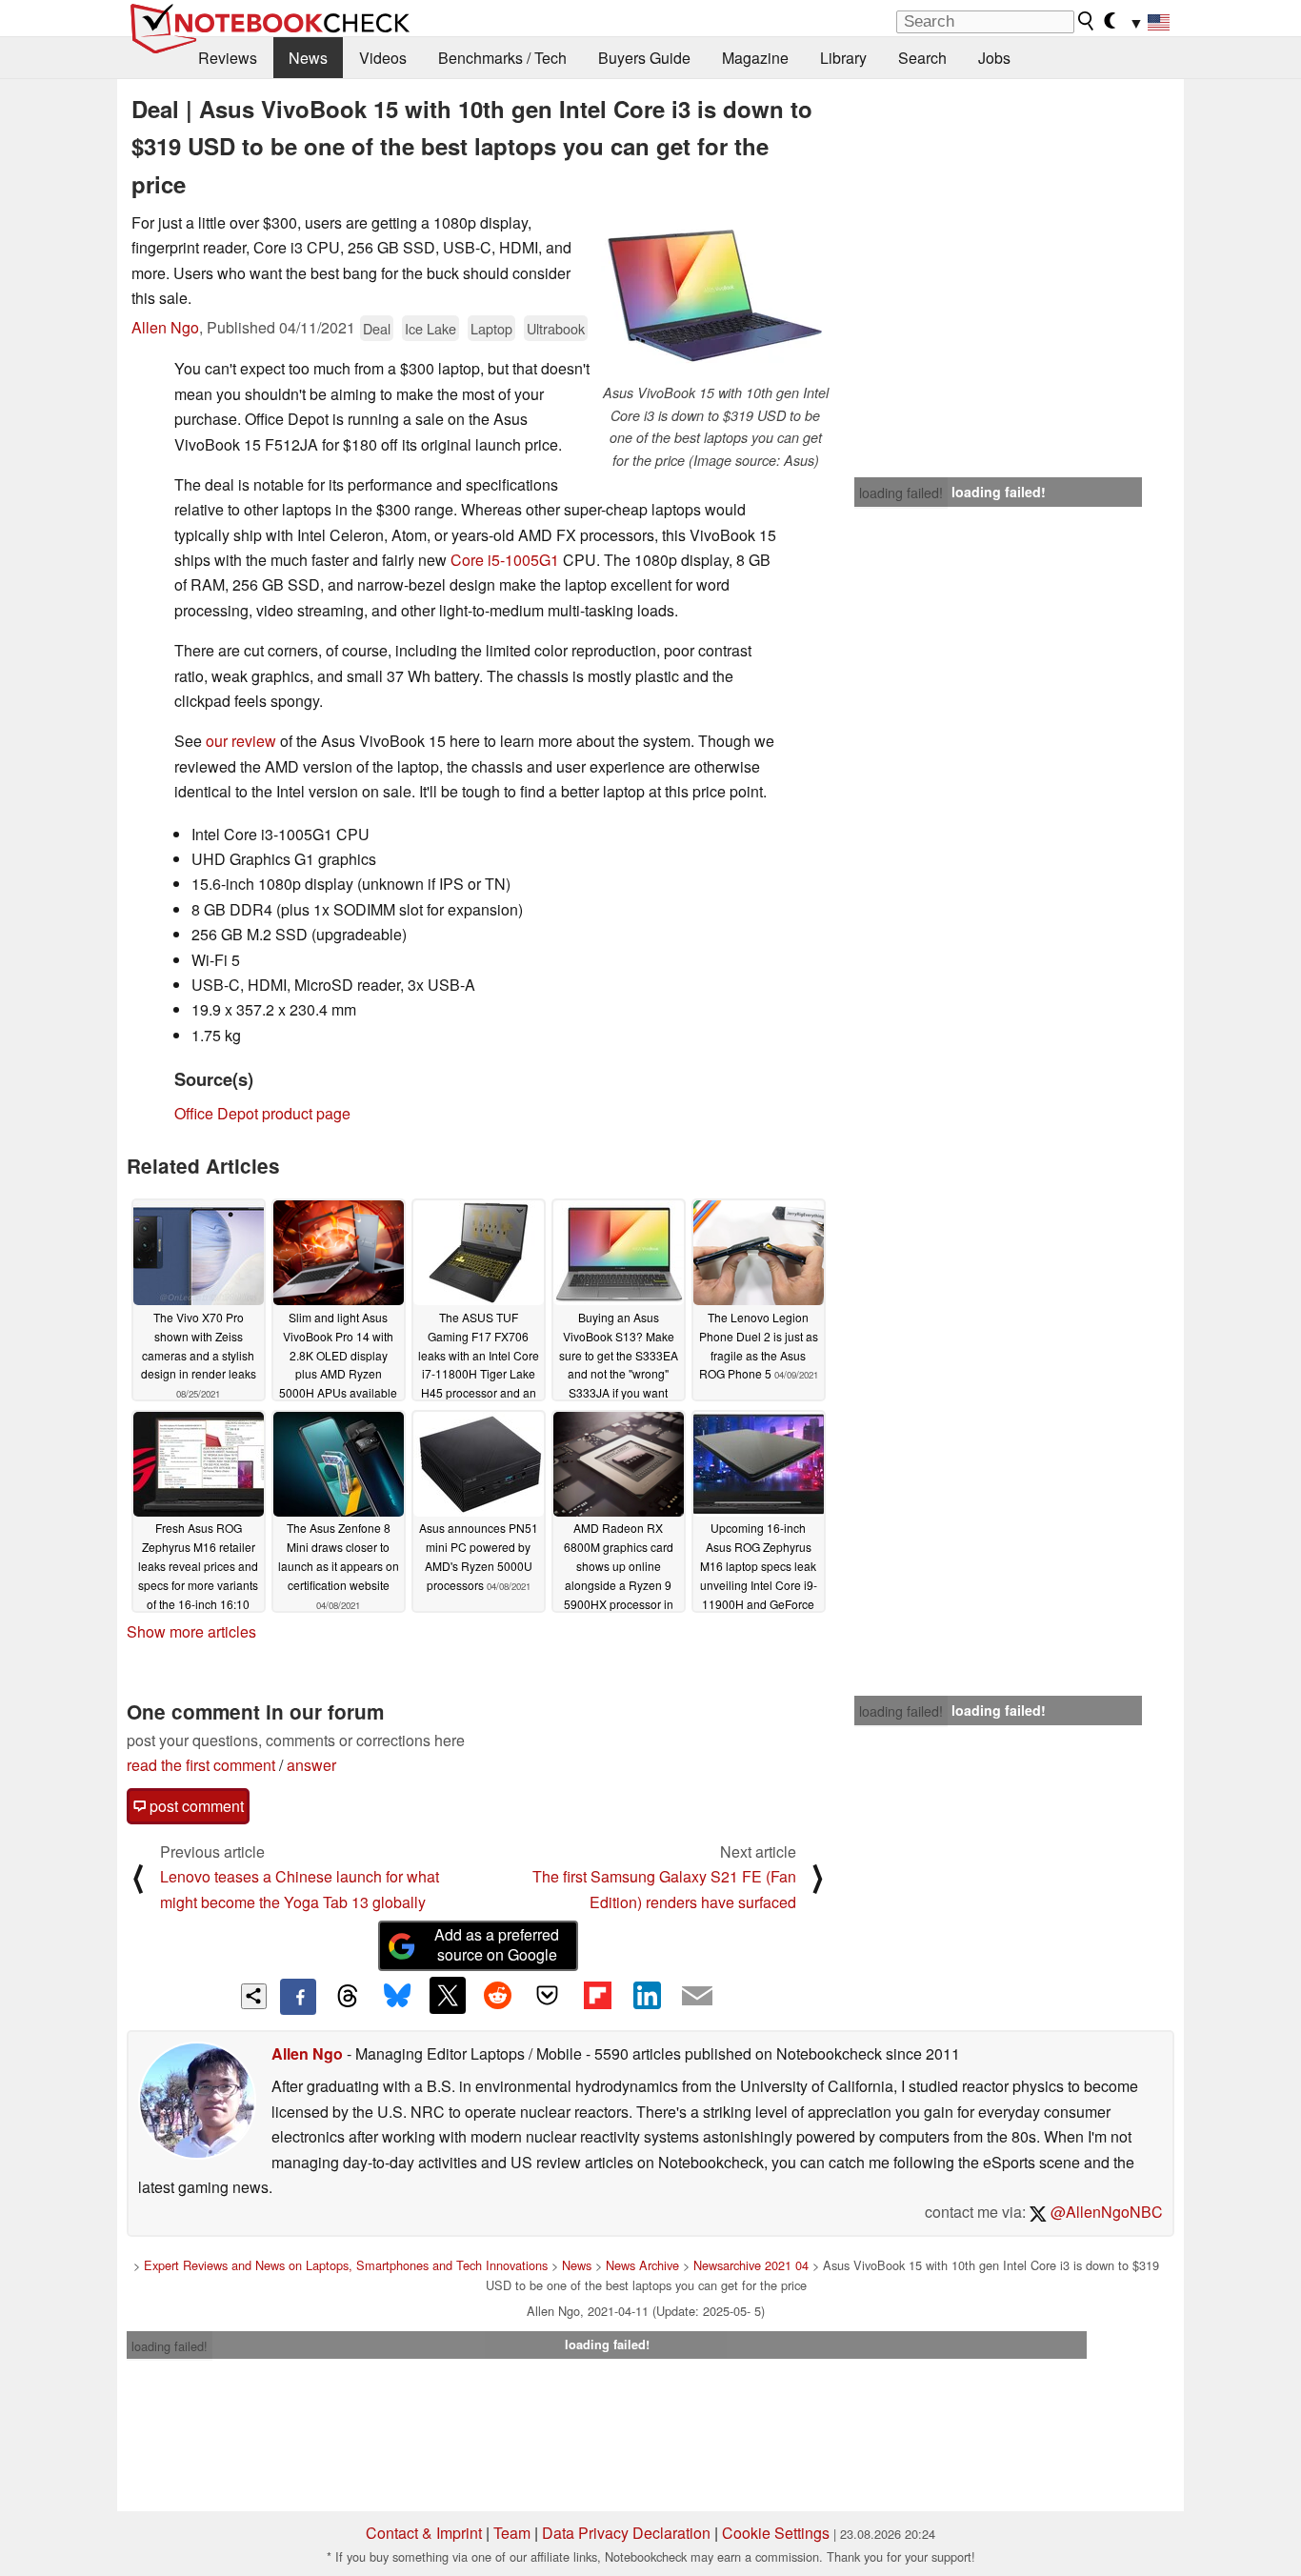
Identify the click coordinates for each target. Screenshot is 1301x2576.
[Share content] (254, 1996)
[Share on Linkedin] (647, 1995)
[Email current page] (697, 1997)
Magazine (755, 58)
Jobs (994, 58)
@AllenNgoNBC (1105, 2212)
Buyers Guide (644, 58)
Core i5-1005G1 (505, 560)
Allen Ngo (165, 327)
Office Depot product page (262, 1113)
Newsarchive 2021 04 (751, 2265)
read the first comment (201, 1765)
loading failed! (901, 493)
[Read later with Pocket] (548, 1995)
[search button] (1087, 21)
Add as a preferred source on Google (497, 1944)
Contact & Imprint (424, 2533)
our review (241, 741)
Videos (383, 58)
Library (843, 58)
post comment (195, 1806)
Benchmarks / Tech (502, 58)
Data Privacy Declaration (626, 2533)
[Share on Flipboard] (597, 1995)
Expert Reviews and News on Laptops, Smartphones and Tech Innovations (346, 2265)
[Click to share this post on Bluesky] (397, 1997)
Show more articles (191, 1631)
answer (311, 1765)
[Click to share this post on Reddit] (497, 1995)
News (308, 58)
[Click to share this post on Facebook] (298, 1997)
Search (922, 58)
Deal (377, 328)
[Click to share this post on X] (448, 1995)
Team (512, 2533)
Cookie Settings (776, 2533)
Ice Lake (430, 328)
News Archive (642, 2265)
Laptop (491, 328)
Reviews (228, 58)
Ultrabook (556, 328)
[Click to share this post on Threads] (348, 1997)
